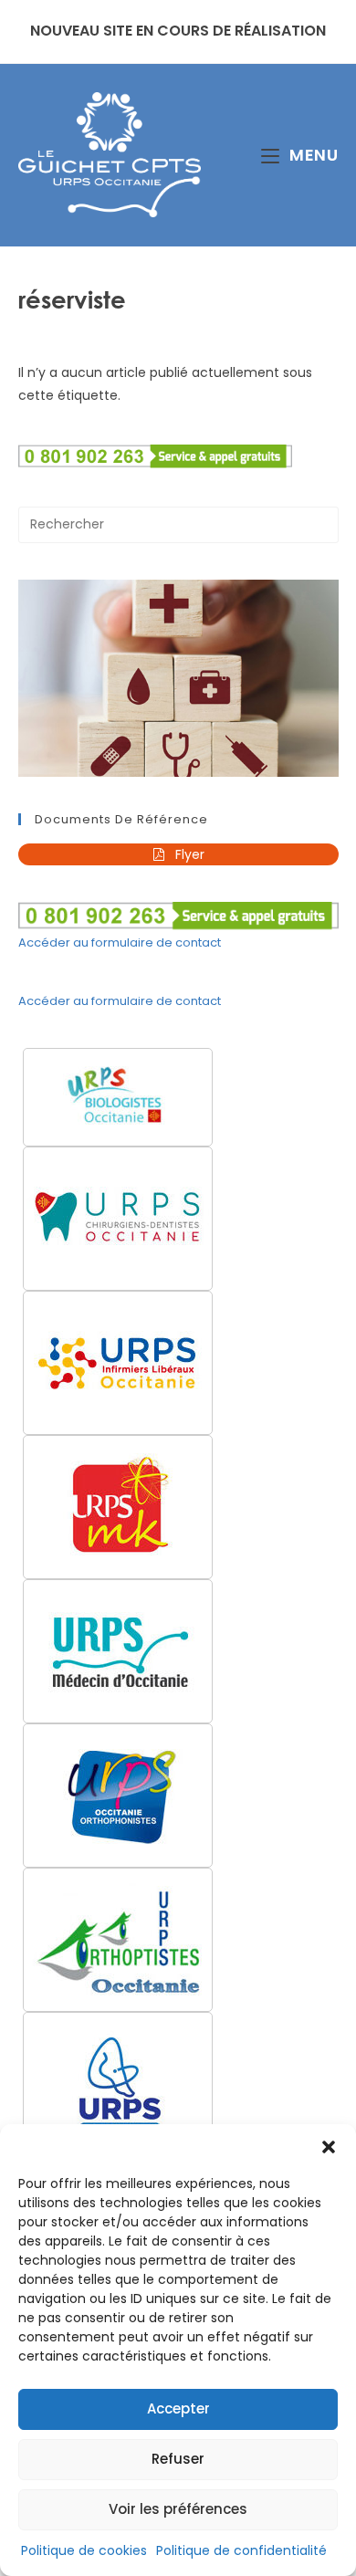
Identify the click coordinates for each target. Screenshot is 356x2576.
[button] (329, 2147)
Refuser (178, 2459)
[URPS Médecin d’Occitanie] (118, 1651)
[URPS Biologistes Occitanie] (118, 1097)
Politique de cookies (84, 2550)
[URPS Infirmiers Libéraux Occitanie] (118, 1363)
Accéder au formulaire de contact (120, 942)
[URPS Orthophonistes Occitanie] (118, 1796)
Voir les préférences (178, 2509)
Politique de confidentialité (241, 2550)
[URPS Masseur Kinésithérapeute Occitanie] (118, 1507)
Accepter (178, 2408)
